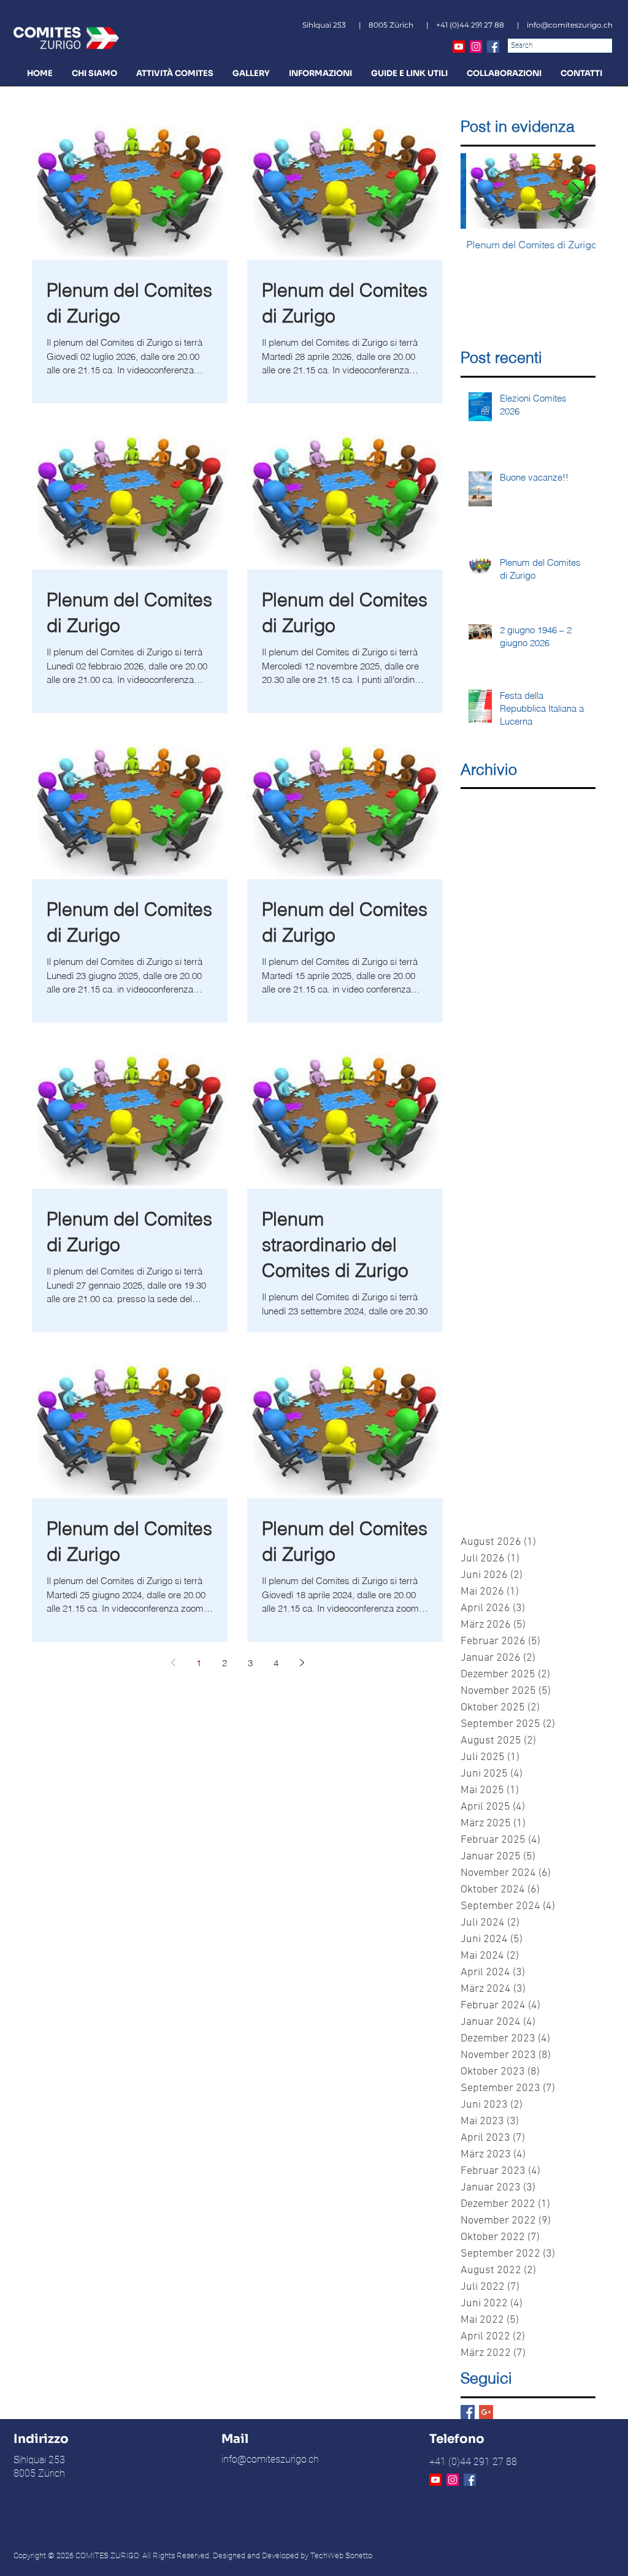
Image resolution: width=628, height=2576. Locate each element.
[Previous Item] (480, 191)
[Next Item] (576, 191)
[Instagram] (476, 47)
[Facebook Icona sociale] (493, 47)
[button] (94, 73)
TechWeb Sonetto (341, 2555)
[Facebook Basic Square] (468, 2412)
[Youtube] (459, 47)
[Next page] (302, 1663)
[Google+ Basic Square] (486, 2412)
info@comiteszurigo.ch (570, 25)
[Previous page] (173, 1663)
